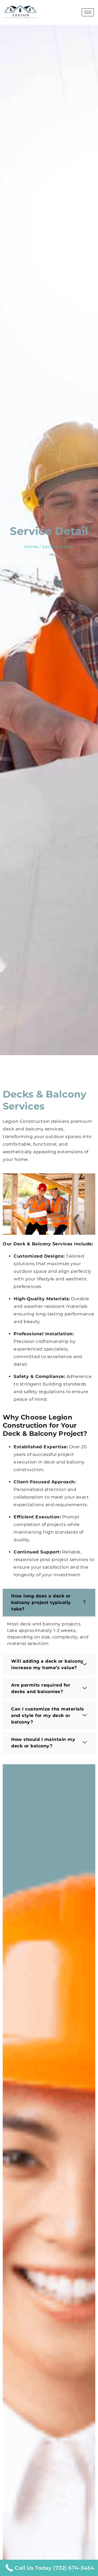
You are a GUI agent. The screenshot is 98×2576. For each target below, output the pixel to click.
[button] (49, 1603)
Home (31, 547)
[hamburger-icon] (88, 12)
